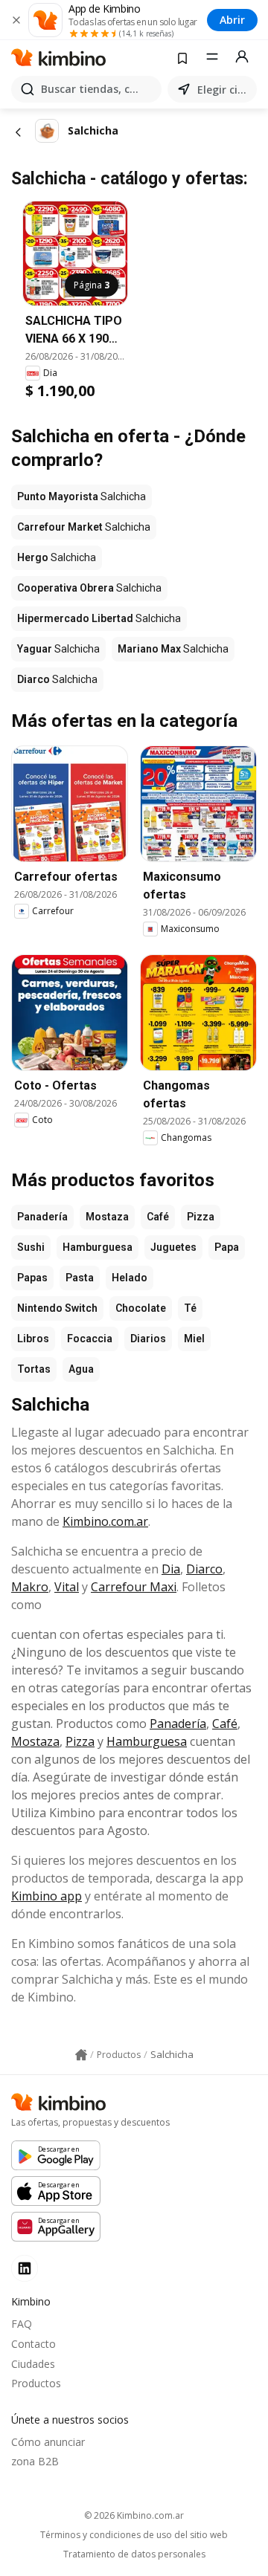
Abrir (232, 20)
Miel (194, 1339)
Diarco (204, 1569)
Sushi (31, 1247)
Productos (36, 2383)
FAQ (22, 2324)
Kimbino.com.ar (105, 1521)
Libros (33, 1339)
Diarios (148, 1339)
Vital (67, 1587)
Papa (227, 1247)
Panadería (42, 1217)
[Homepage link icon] (81, 2055)
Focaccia (90, 1339)
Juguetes (173, 1247)
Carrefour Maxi (134, 1587)
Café (158, 1217)
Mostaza (107, 1217)
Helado (130, 1278)
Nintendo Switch (57, 1308)
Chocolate (141, 1308)
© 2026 (134, 2515)
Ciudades (33, 2364)
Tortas (34, 1369)
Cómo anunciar (48, 2442)
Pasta (80, 1278)
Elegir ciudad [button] (224, 90)
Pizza (201, 1217)
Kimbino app (47, 1896)
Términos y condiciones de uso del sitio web (134, 2535)
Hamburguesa (98, 1247)
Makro (30, 1587)
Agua (81, 1369)
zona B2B (35, 2461)
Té (190, 1308)
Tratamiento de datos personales (134, 2554)
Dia (171, 1569)
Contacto (33, 2344)
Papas (32, 1278)
